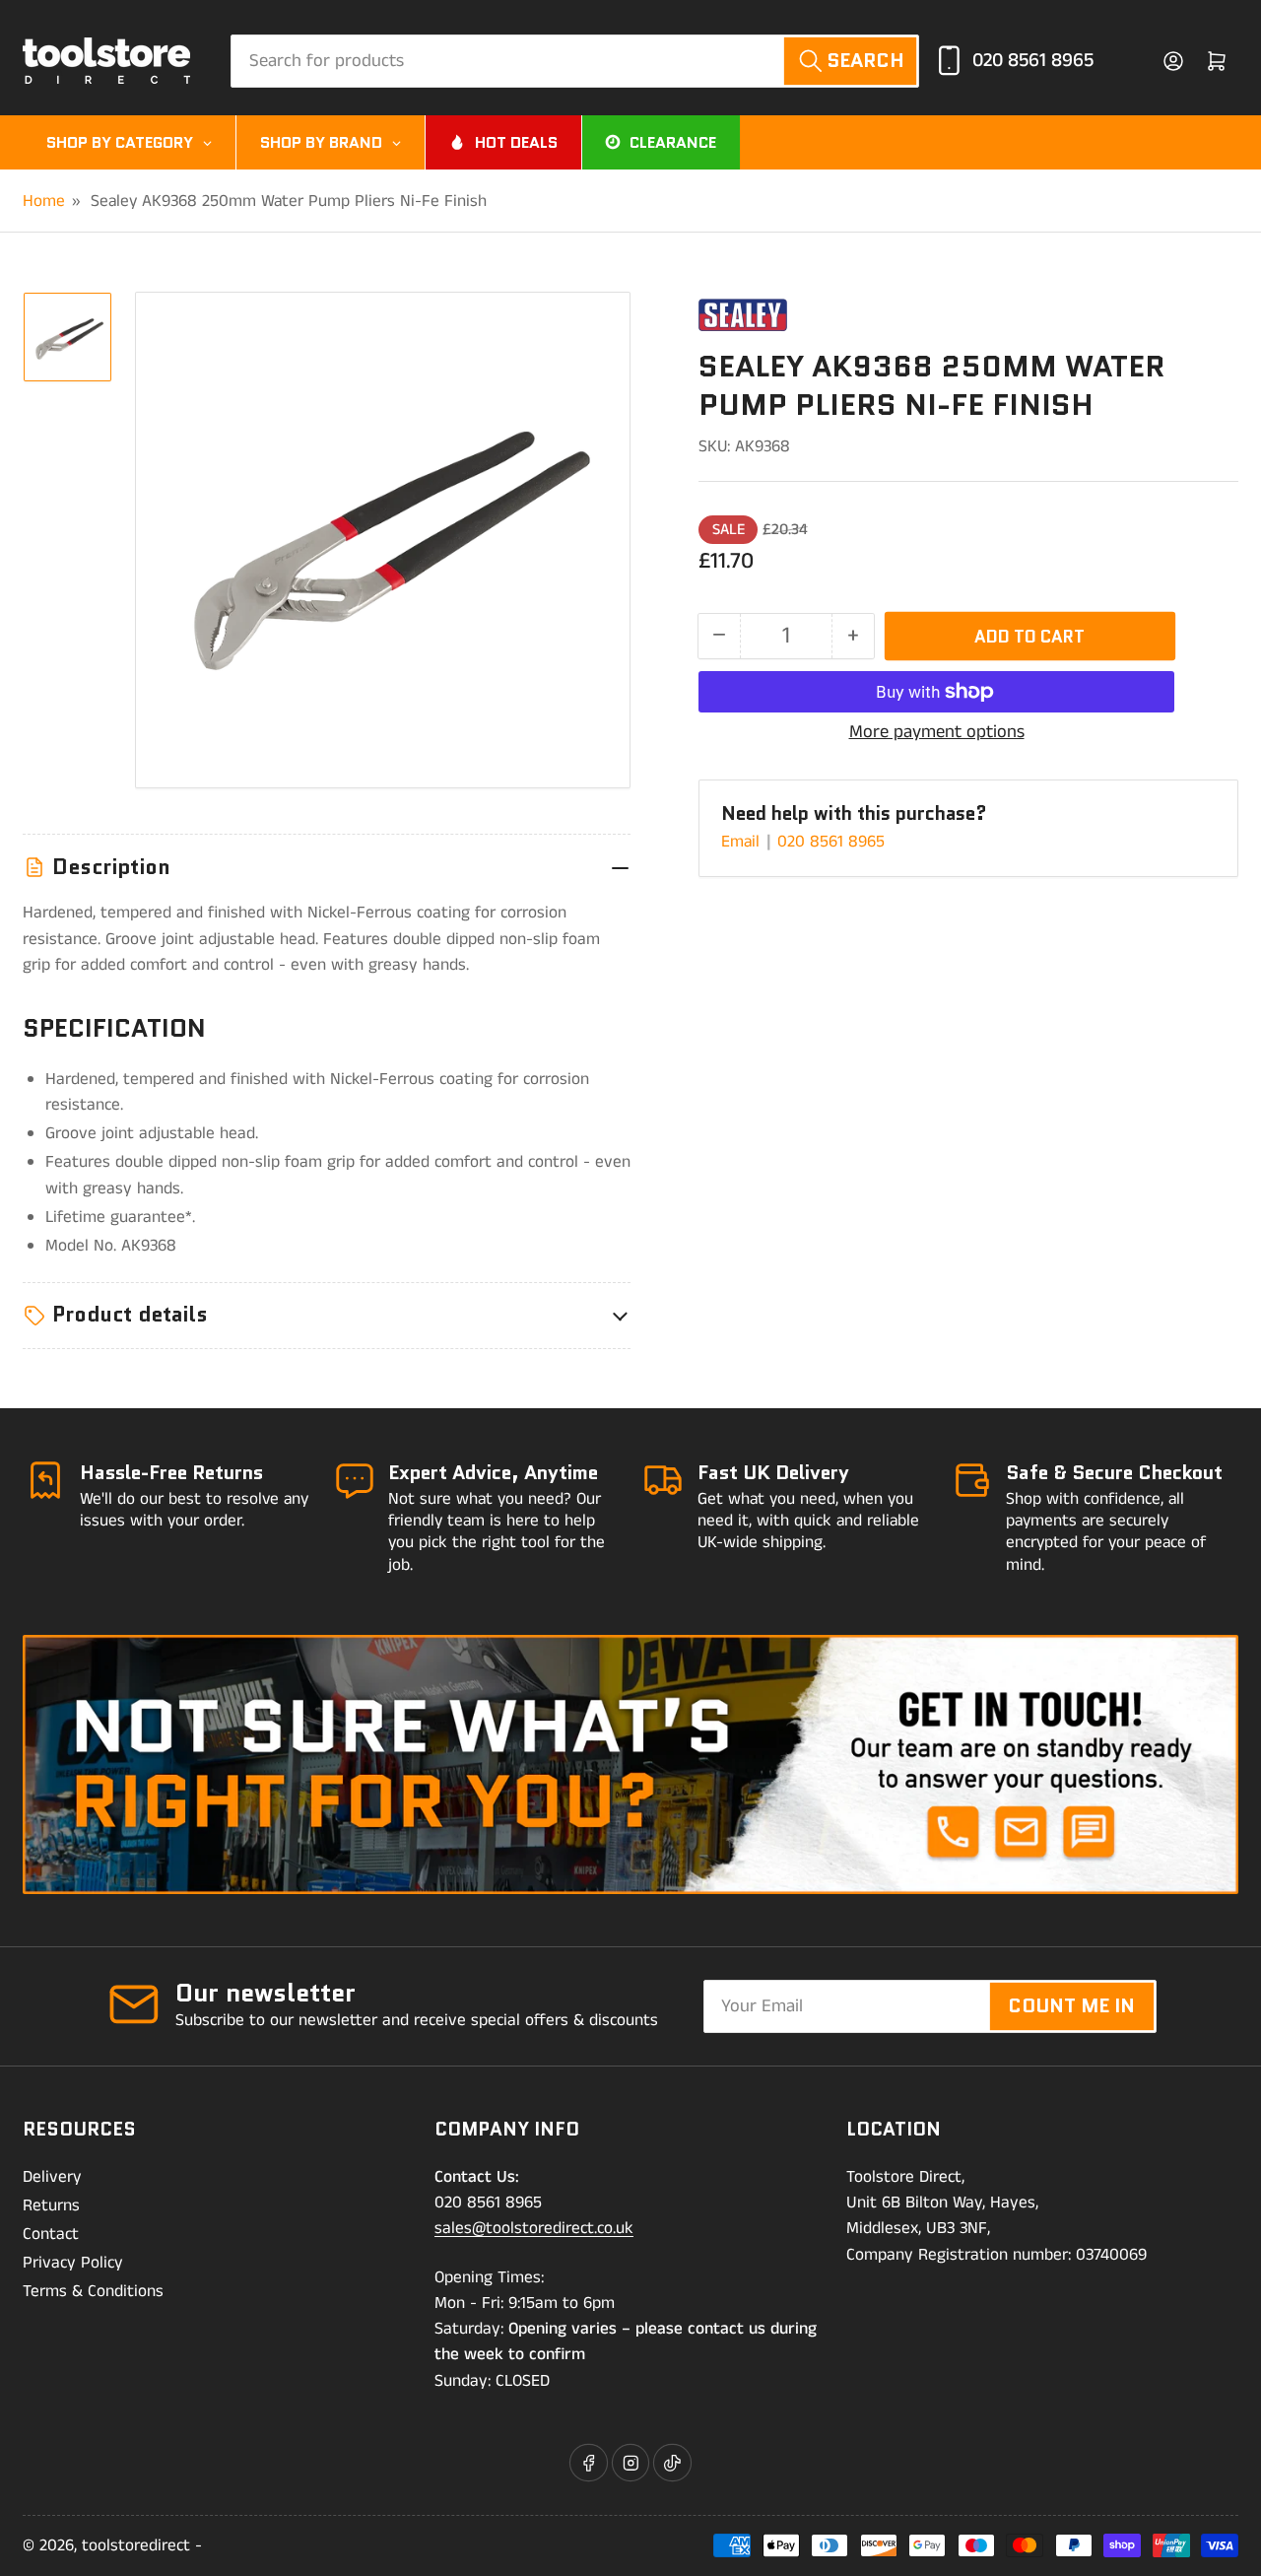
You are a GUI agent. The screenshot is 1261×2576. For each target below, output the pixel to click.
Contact (51, 2234)
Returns (51, 2205)
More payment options (937, 732)
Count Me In (1071, 2005)
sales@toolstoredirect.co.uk (534, 2228)
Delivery (52, 2177)
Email (743, 842)
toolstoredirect (136, 2545)
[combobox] (575, 61)
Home (44, 201)
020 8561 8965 (1033, 61)
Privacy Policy (73, 2263)
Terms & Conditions (93, 2291)
